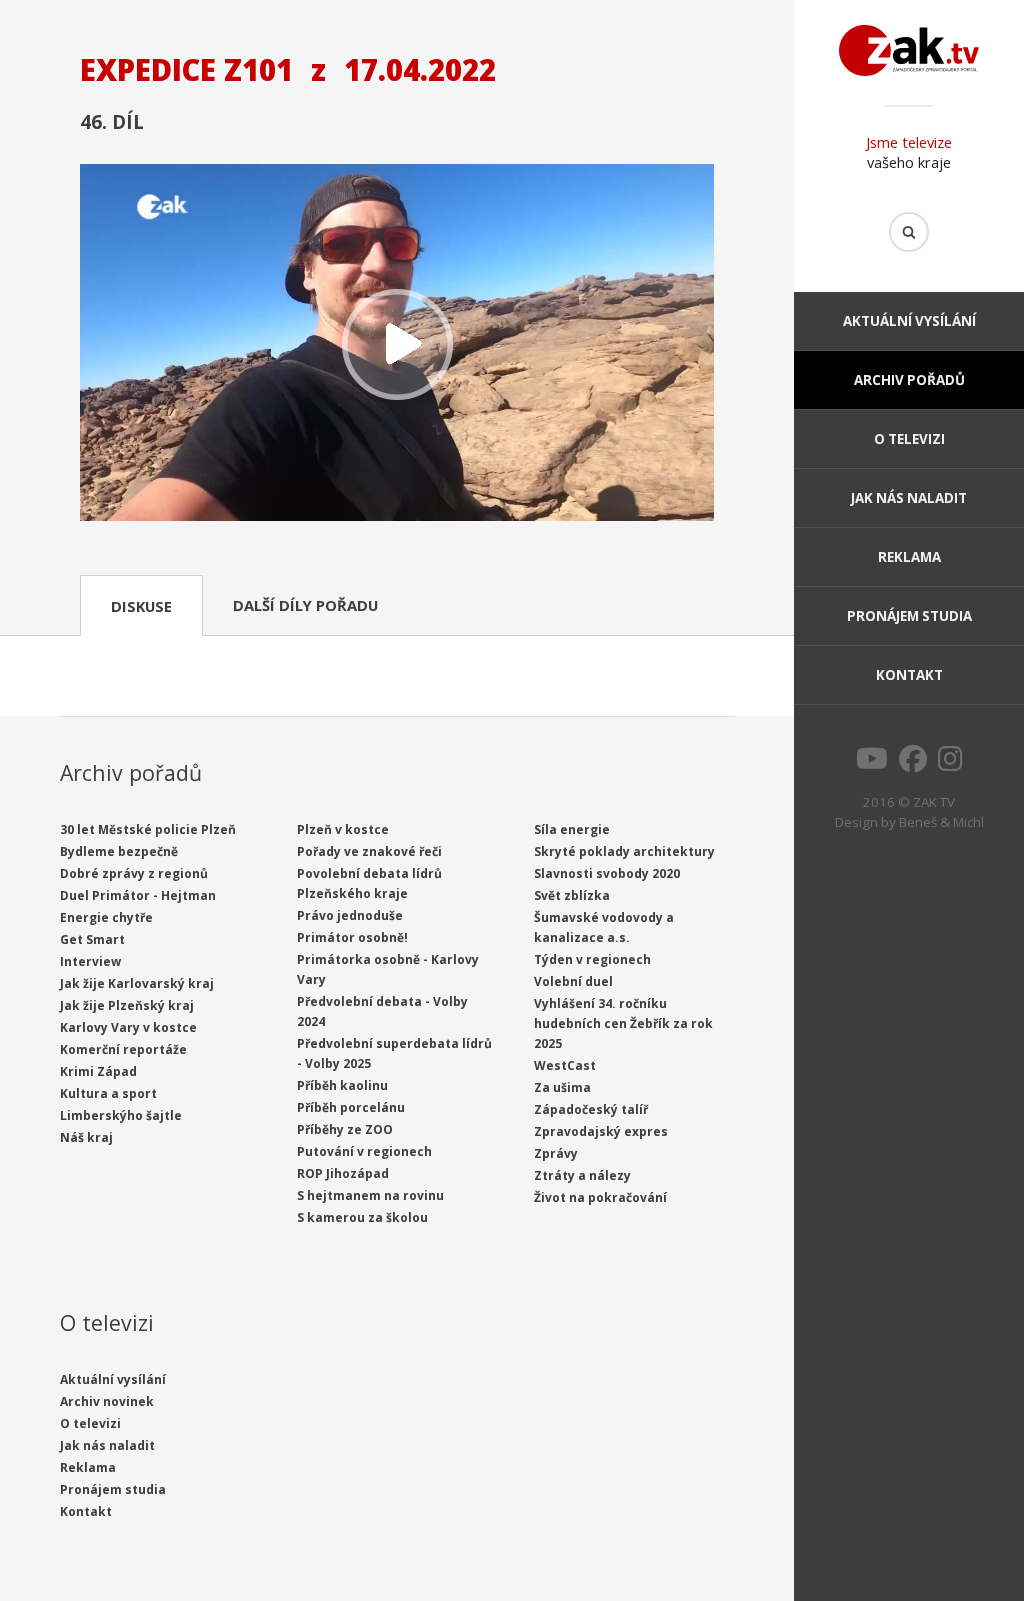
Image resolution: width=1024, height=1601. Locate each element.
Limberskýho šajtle (121, 1115)
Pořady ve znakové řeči (369, 851)
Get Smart (92, 939)
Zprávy (556, 1153)
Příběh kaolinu (342, 1085)
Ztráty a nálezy (582, 1175)
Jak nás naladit (909, 498)
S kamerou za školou (362, 1217)
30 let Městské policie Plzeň (148, 829)
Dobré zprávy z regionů (134, 873)
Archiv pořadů (909, 380)
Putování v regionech (364, 1151)
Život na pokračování (600, 1197)
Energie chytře (106, 917)
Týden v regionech (592, 959)
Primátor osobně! (352, 937)
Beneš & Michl (941, 822)
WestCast (565, 1065)
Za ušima (562, 1087)
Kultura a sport (108, 1093)
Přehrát (397, 344)
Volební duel (573, 981)
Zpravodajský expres (601, 1131)
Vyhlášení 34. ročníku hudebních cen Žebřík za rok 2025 (623, 1023)
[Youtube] (872, 764)
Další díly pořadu (305, 605)
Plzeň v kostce (343, 829)
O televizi (909, 439)
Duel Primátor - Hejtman (138, 895)
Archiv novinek (107, 1401)
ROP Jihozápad (343, 1173)
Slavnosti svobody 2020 (607, 873)
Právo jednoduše (350, 915)
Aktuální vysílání (909, 321)
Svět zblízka (572, 895)
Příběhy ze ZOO (345, 1129)
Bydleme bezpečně (119, 851)
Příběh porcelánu (351, 1107)
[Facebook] (913, 764)
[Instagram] (950, 764)
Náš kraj (86, 1137)
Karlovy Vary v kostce (128, 1027)
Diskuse (141, 606)
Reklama (909, 557)
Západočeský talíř (591, 1109)
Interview (90, 961)
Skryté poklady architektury (624, 851)
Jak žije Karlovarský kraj (137, 983)
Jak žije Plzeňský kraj (127, 1005)
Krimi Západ (98, 1071)
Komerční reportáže (123, 1049)
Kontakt (909, 675)
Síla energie (572, 829)
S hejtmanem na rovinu (370, 1195)
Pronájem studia (909, 616)
